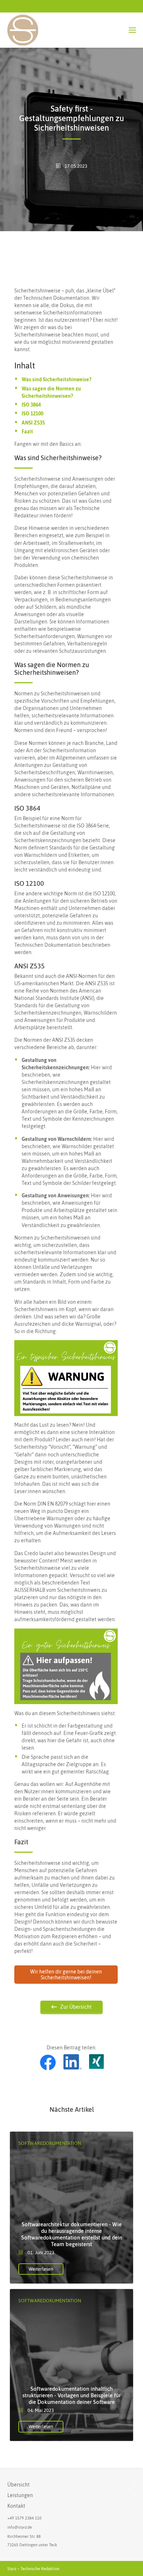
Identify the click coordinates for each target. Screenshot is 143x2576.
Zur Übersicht (76, 2007)
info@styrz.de (20, 2527)
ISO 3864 (31, 405)
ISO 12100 (32, 414)
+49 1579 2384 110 (24, 2518)
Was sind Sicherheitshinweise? (56, 379)
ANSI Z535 (33, 423)
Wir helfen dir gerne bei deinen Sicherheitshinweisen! (66, 1975)
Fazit (27, 432)
